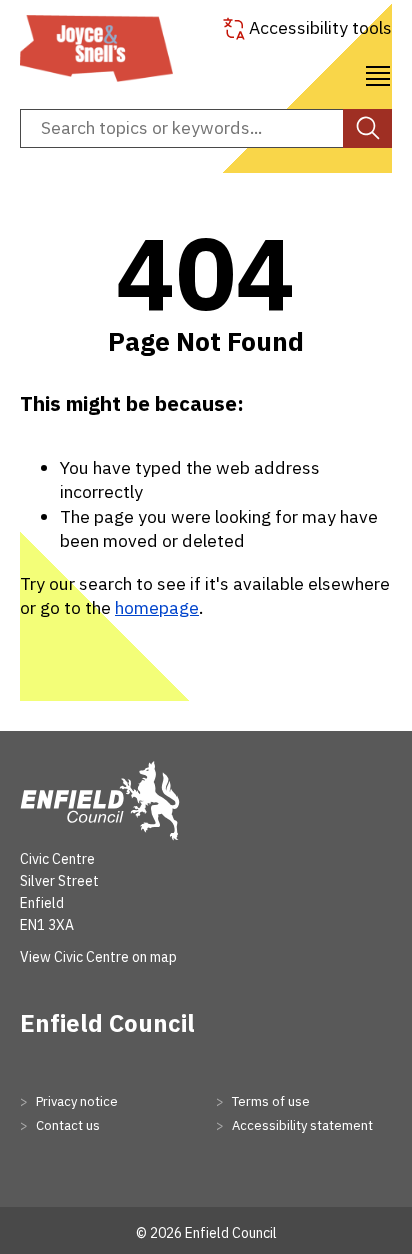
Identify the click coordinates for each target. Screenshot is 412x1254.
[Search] (367, 129)
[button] (378, 73)
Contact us (66, 1125)
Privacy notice (75, 1101)
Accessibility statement (301, 1125)
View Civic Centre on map (98, 957)
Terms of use (269, 1101)
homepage (157, 607)
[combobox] (206, 129)
